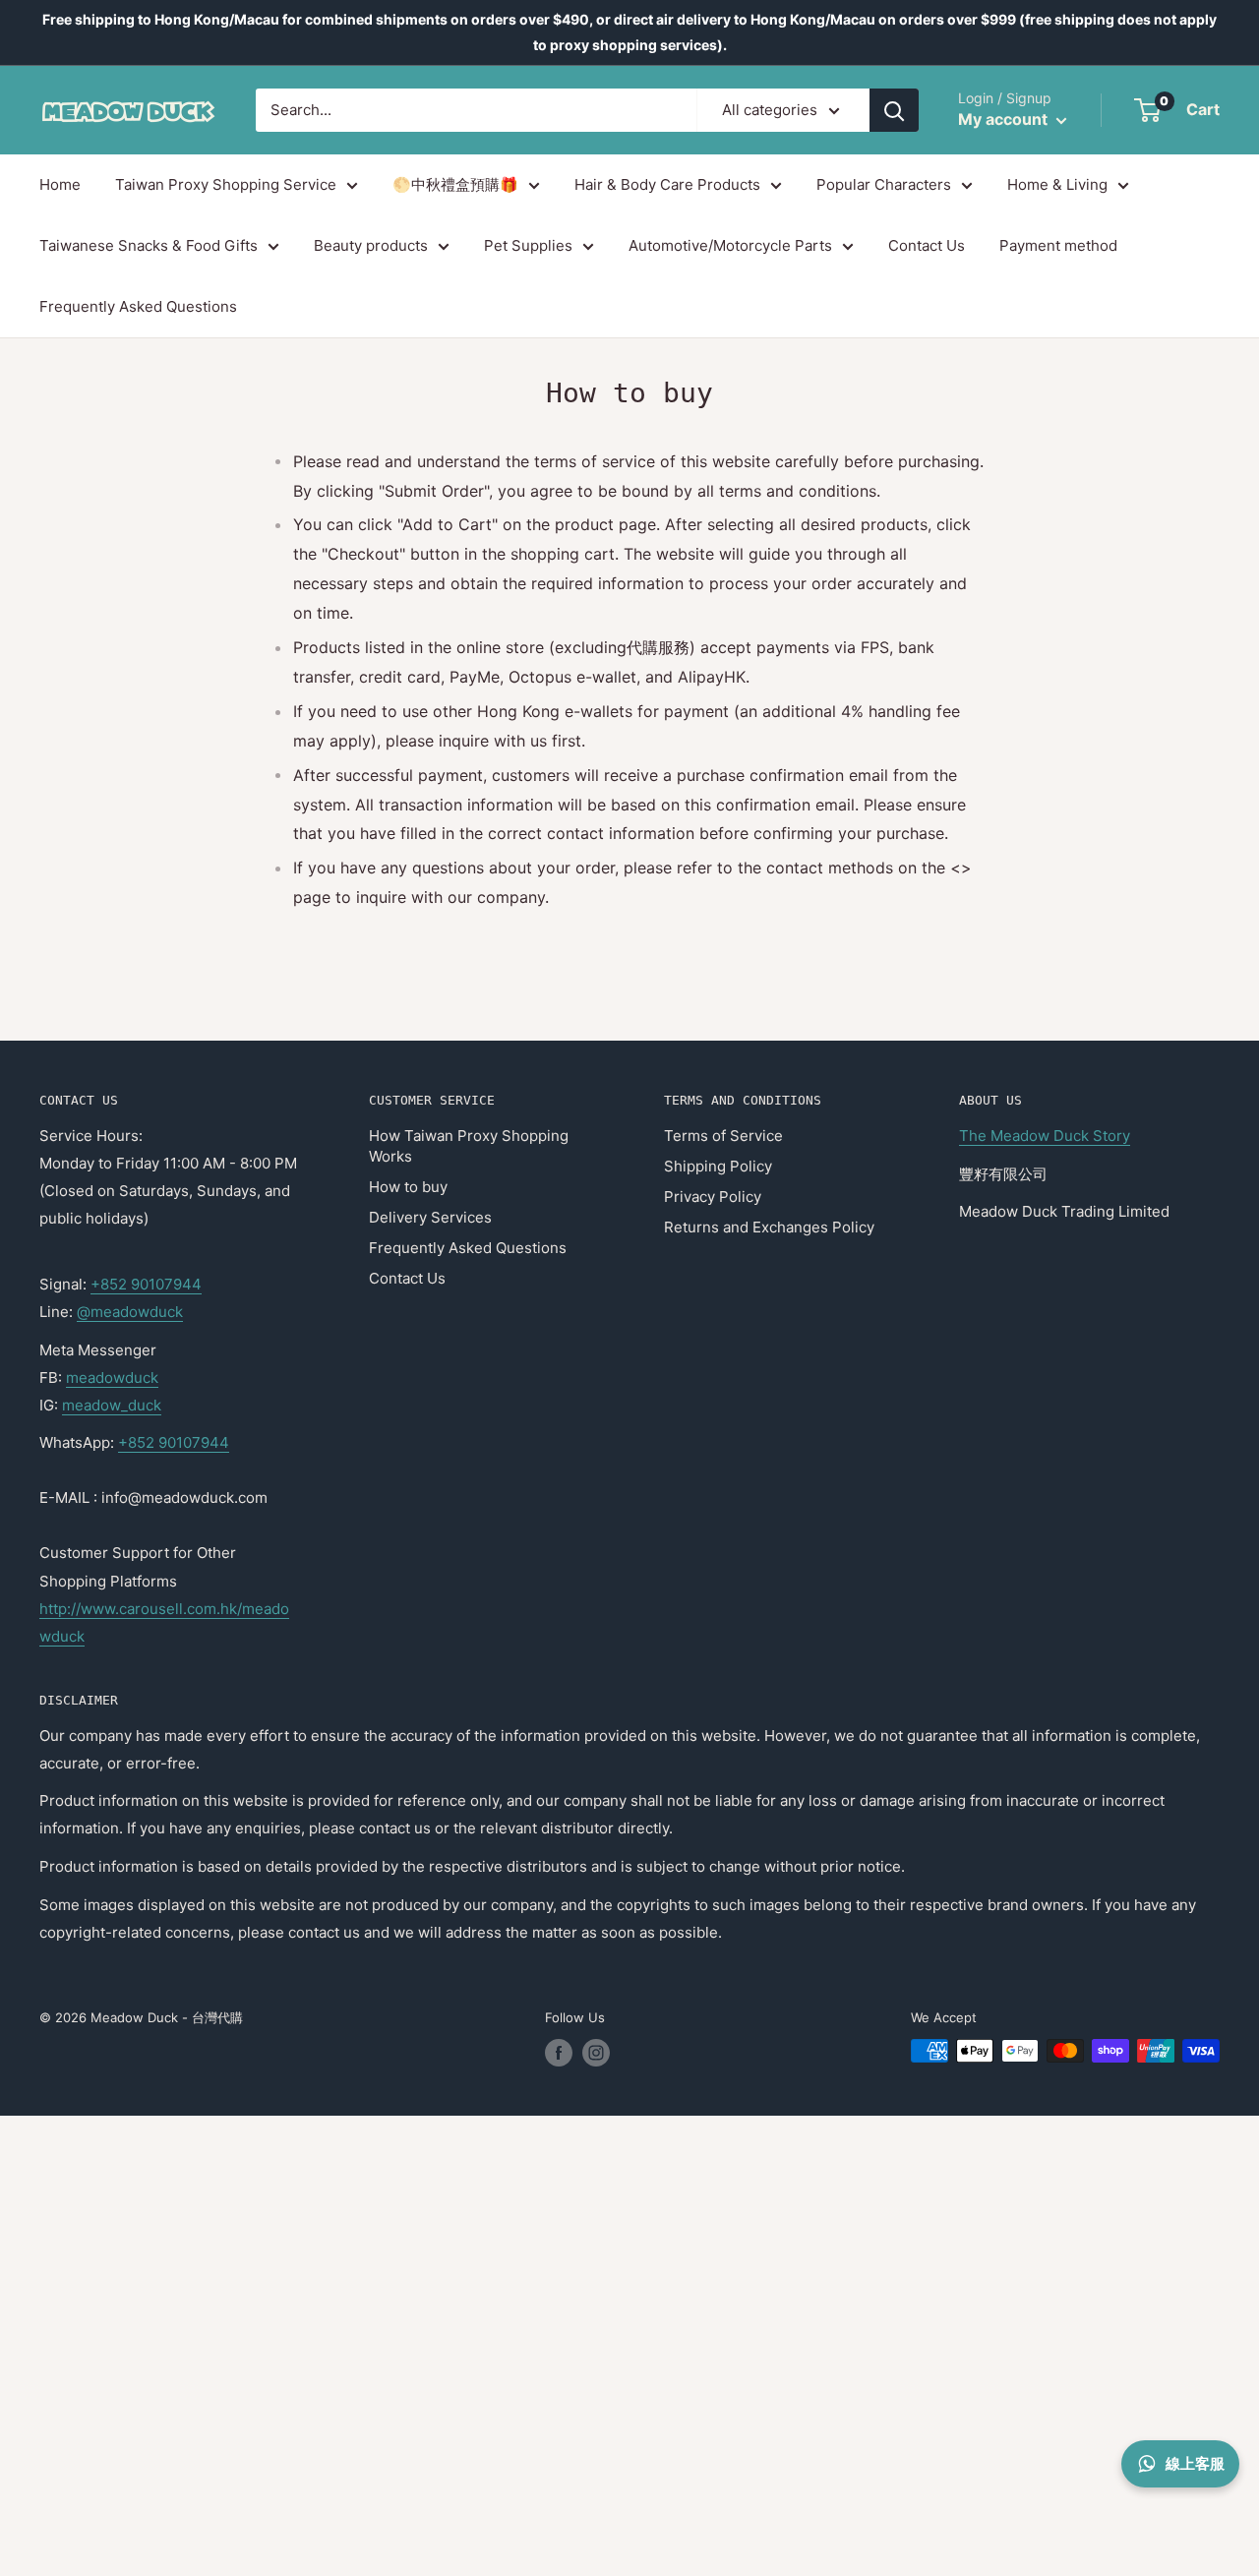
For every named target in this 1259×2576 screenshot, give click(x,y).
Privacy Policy (713, 1197)
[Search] (894, 110)
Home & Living (1057, 184)
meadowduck (112, 1378)
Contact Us (927, 245)
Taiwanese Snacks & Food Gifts (149, 245)
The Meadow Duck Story (1045, 1136)
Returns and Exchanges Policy (769, 1227)
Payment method (1058, 245)
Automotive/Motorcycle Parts (730, 245)
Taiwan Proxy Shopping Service (226, 184)
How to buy (408, 1187)
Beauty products (371, 245)
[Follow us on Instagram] (596, 2053)
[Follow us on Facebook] (559, 2053)
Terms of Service (723, 1136)
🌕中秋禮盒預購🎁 (455, 184)
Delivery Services (430, 1217)
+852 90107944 (146, 1284)
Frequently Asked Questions (138, 307)
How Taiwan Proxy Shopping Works (469, 1146)
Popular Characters (884, 184)
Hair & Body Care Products (667, 184)
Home (60, 184)
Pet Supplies (528, 245)
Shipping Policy (718, 1166)
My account (1005, 120)
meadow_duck (112, 1405)
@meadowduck (130, 1312)
